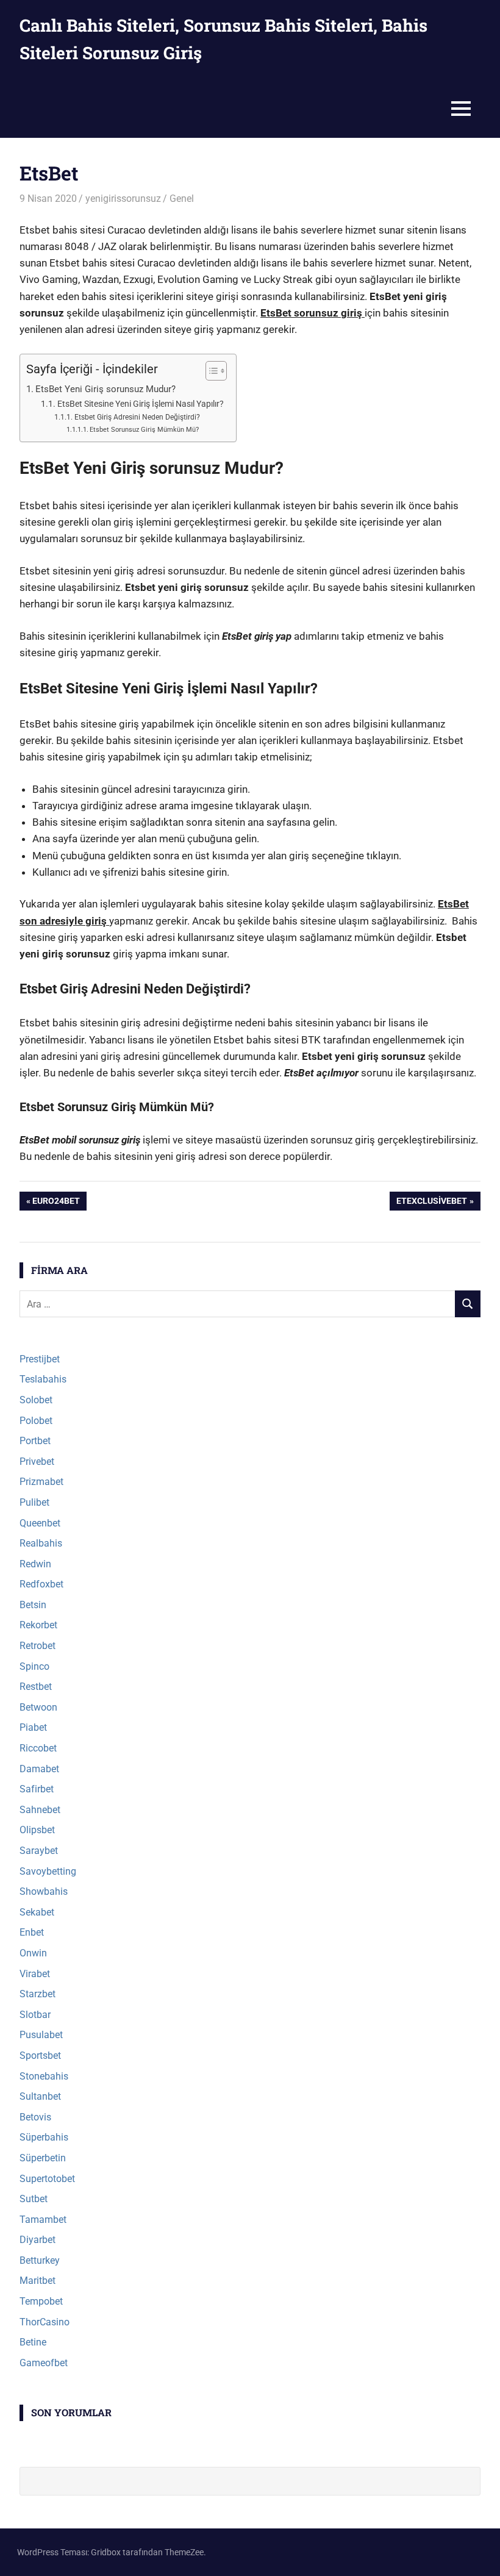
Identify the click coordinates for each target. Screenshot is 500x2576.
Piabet (33, 1727)
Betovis (35, 2117)
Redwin (35, 1564)
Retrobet (37, 1646)
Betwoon (38, 1707)
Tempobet (41, 2301)
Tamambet (43, 2220)
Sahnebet (40, 1810)
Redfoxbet (41, 1584)
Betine (33, 2342)
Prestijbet (40, 1359)
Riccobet (38, 1748)
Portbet (35, 1441)
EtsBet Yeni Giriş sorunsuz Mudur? (105, 389)
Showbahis (44, 1891)
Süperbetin (43, 2158)
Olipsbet (37, 1830)
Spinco (34, 1666)
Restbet (36, 1687)
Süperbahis (44, 2137)
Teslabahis (43, 1379)
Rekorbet (38, 1625)
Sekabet (37, 1912)
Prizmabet (41, 1482)
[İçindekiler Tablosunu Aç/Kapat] (210, 371)
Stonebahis (44, 2076)
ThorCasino (45, 2322)
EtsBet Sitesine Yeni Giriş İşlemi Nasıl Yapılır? (141, 404)
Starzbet (37, 1994)
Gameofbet (44, 2363)
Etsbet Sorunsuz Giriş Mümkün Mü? (144, 430)
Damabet (39, 1769)
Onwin (33, 1953)
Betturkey (40, 2260)
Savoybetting (48, 1871)
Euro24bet (56, 1203)
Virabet (35, 1974)
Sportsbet (40, 2055)
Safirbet (37, 1789)
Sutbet (34, 2199)
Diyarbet (37, 2240)
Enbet (32, 1932)
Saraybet (39, 1851)
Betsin (33, 1605)
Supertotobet (47, 2179)
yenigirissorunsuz (123, 199)
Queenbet (40, 1523)
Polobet (36, 1421)
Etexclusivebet (431, 1203)
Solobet (36, 1400)
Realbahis (41, 1543)
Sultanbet (40, 2096)
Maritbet (37, 2281)
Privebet (37, 1462)
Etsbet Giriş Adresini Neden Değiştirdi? (137, 417)
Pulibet (34, 1502)
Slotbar (35, 2015)
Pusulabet (41, 2035)
